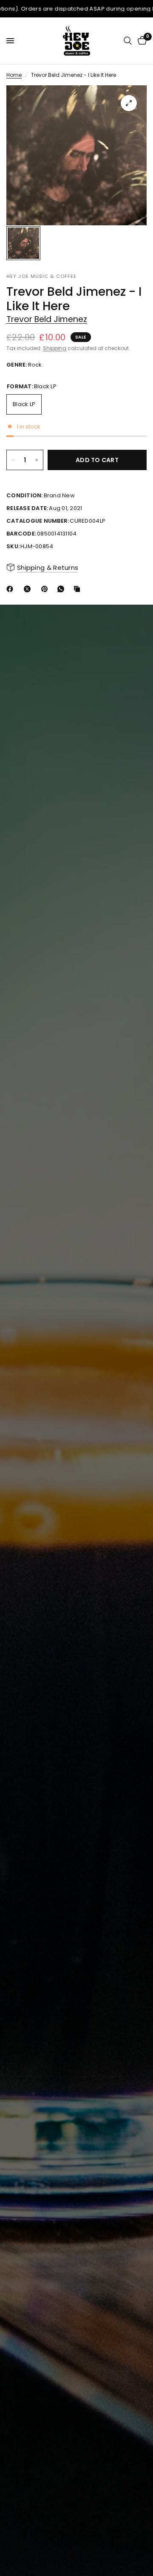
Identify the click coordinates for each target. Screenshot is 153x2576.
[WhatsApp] (62, 589)
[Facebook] (11, 589)
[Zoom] (129, 103)
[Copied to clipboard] (79, 589)
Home (14, 75)
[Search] (128, 41)
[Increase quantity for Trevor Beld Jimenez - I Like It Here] (37, 460)
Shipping (55, 348)
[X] (29, 589)
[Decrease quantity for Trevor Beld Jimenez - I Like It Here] (13, 460)
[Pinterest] (46, 589)
